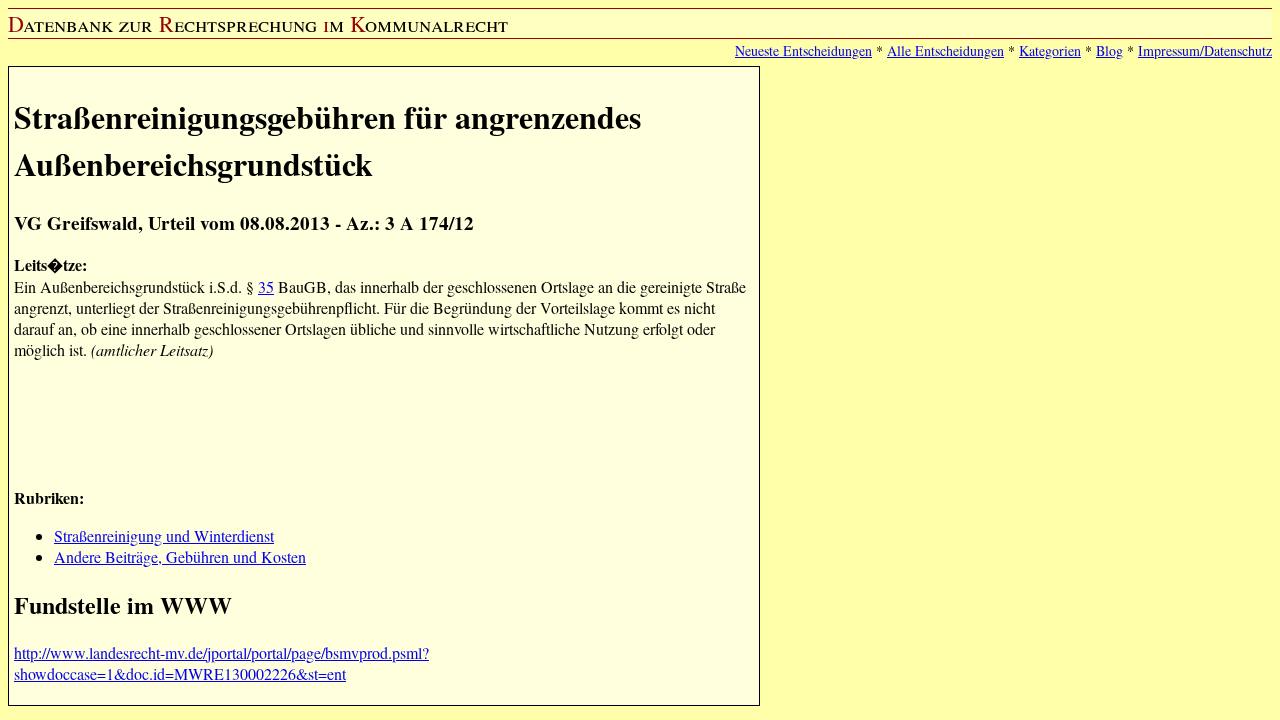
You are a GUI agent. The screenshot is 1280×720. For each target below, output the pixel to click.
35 (266, 286)
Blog (1109, 50)
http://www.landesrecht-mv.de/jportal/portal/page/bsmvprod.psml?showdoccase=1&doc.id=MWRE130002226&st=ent (221, 663)
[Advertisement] (378, 421)
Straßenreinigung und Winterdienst (164, 535)
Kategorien (1050, 50)
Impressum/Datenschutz (1205, 50)
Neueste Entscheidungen (803, 50)
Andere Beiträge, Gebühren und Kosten (180, 556)
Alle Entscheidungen (945, 50)
